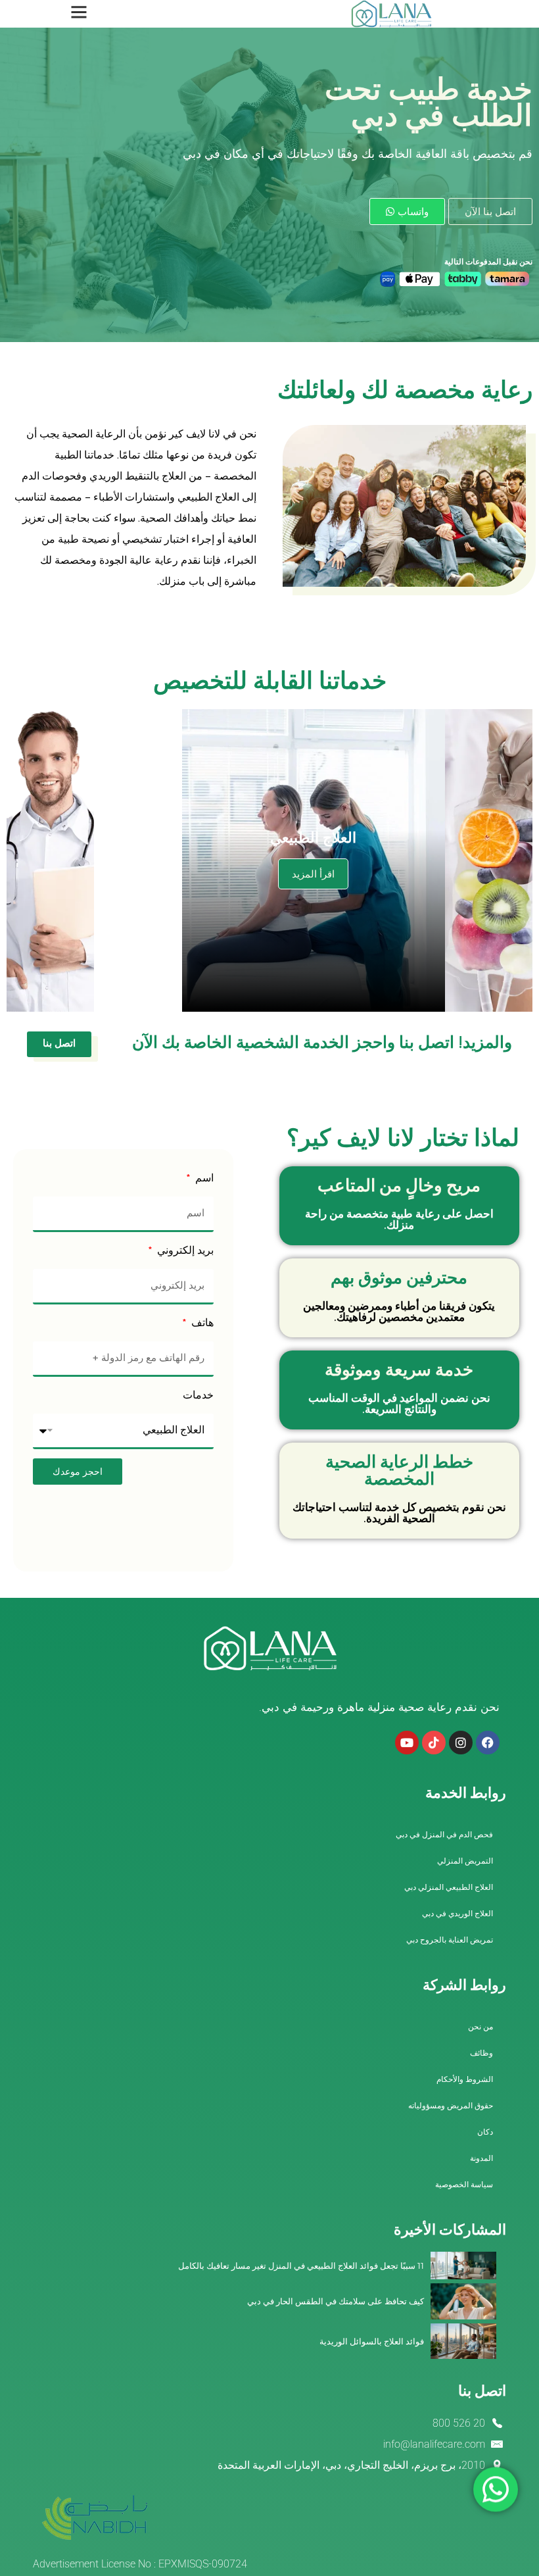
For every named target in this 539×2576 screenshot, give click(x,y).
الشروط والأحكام (465, 2079)
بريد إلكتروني (184, 1252)
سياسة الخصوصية (464, 2185)
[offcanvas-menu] (79, 12)
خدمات (198, 1397)
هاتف (201, 1324)
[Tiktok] (434, 1743)
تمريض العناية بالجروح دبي (450, 1940)
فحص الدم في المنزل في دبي (444, 1835)
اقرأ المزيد (313, 874)
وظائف (481, 2053)
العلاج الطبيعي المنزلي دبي (449, 1887)
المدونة (481, 2158)
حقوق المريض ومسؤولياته (451, 2106)
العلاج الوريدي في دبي (457, 1914)
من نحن (480, 2027)
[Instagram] (461, 1743)
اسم (203, 1179)
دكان (485, 2132)
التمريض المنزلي (465, 1861)
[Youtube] (407, 1743)
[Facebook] (488, 1743)
